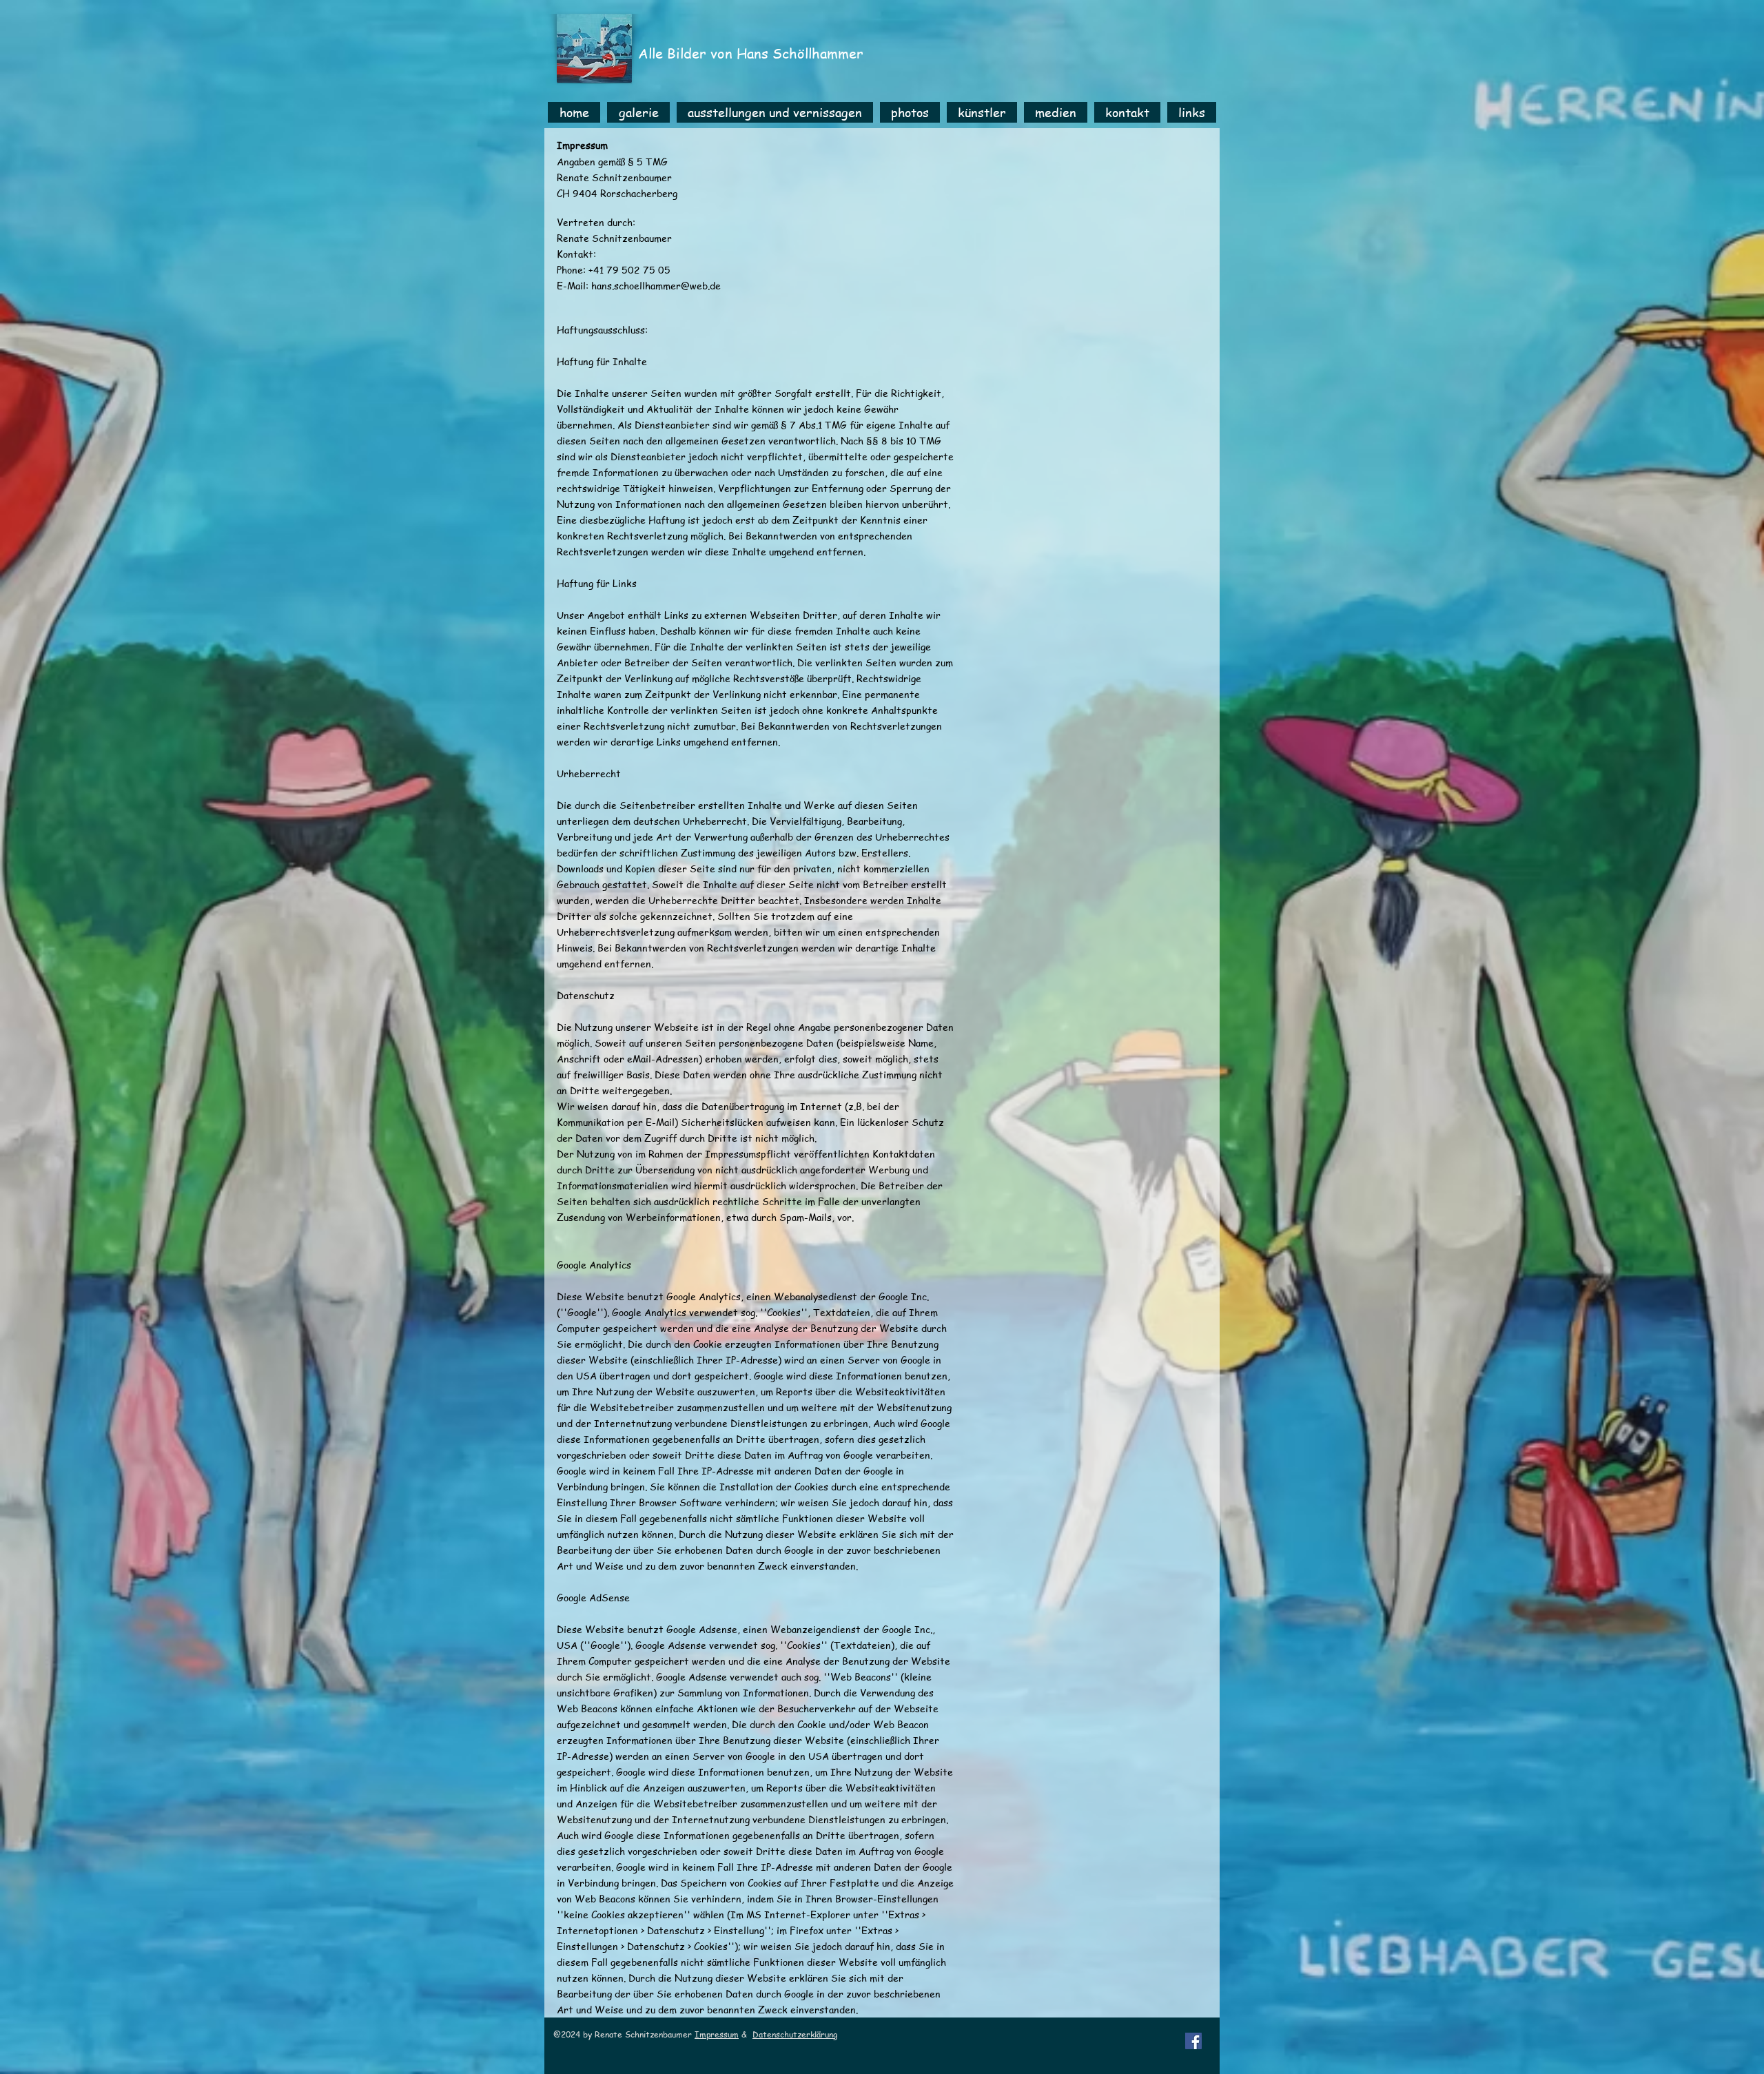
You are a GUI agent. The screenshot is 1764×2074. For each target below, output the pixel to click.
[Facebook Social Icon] (1193, 2041)
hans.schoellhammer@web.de (656, 285)
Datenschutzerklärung (795, 2034)
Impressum (717, 2034)
